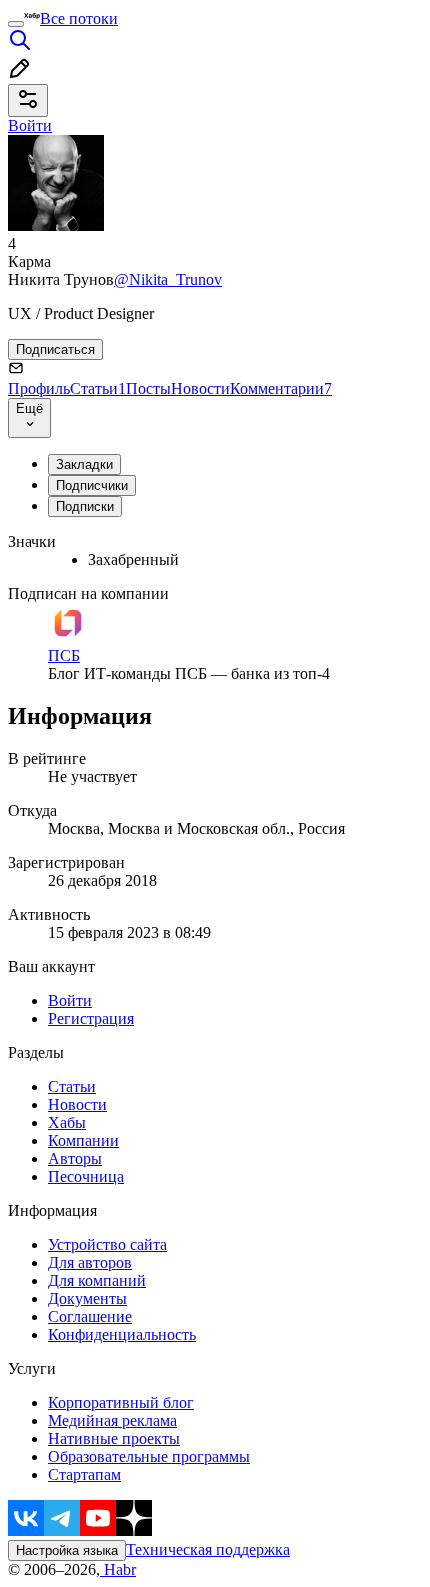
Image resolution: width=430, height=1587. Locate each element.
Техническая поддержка (208, 1549)
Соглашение (90, 1316)
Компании (83, 1140)
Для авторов (90, 1262)
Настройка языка (67, 1550)
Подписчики (92, 485)
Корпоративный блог (121, 1402)
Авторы (75, 1158)
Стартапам (84, 1474)
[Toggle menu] (16, 24)
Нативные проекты (114, 1438)
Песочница (86, 1176)
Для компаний (97, 1280)
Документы (87, 1298)
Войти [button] (30, 125)
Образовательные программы (149, 1456)
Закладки (84, 464)
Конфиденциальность (122, 1334)
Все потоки (79, 18)
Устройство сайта (107, 1244)
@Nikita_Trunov (168, 279)
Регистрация (91, 1018)
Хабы (67, 1122)
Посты (148, 388)
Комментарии (281, 388)
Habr (118, 1569)
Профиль (39, 388)
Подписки (85, 506)
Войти (70, 1000)
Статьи (98, 388)
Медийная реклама (112, 1420)
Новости (200, 388)
